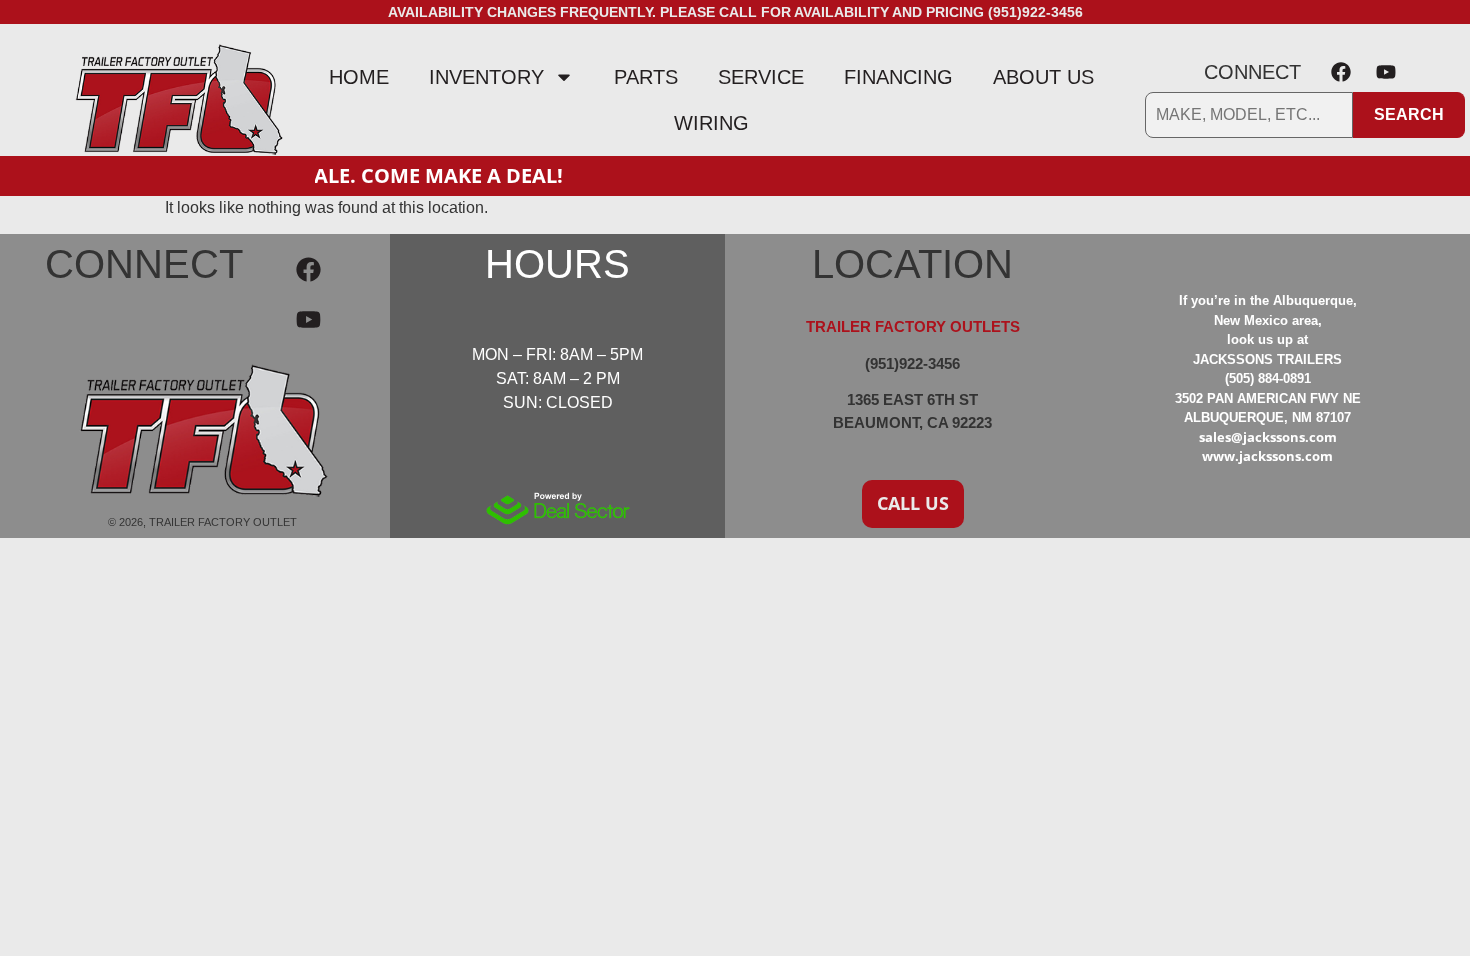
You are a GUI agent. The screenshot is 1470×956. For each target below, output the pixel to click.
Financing (898, 77)
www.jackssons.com (1267, 456)
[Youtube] (1386, 72)
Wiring (711, 123)
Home (359, 77)
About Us (1043, 77)
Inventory (486, 77)
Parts (646, 77)
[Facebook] (1341, 72)
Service (761, 77)
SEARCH (1409, 114)
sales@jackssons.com (1268, 437)
